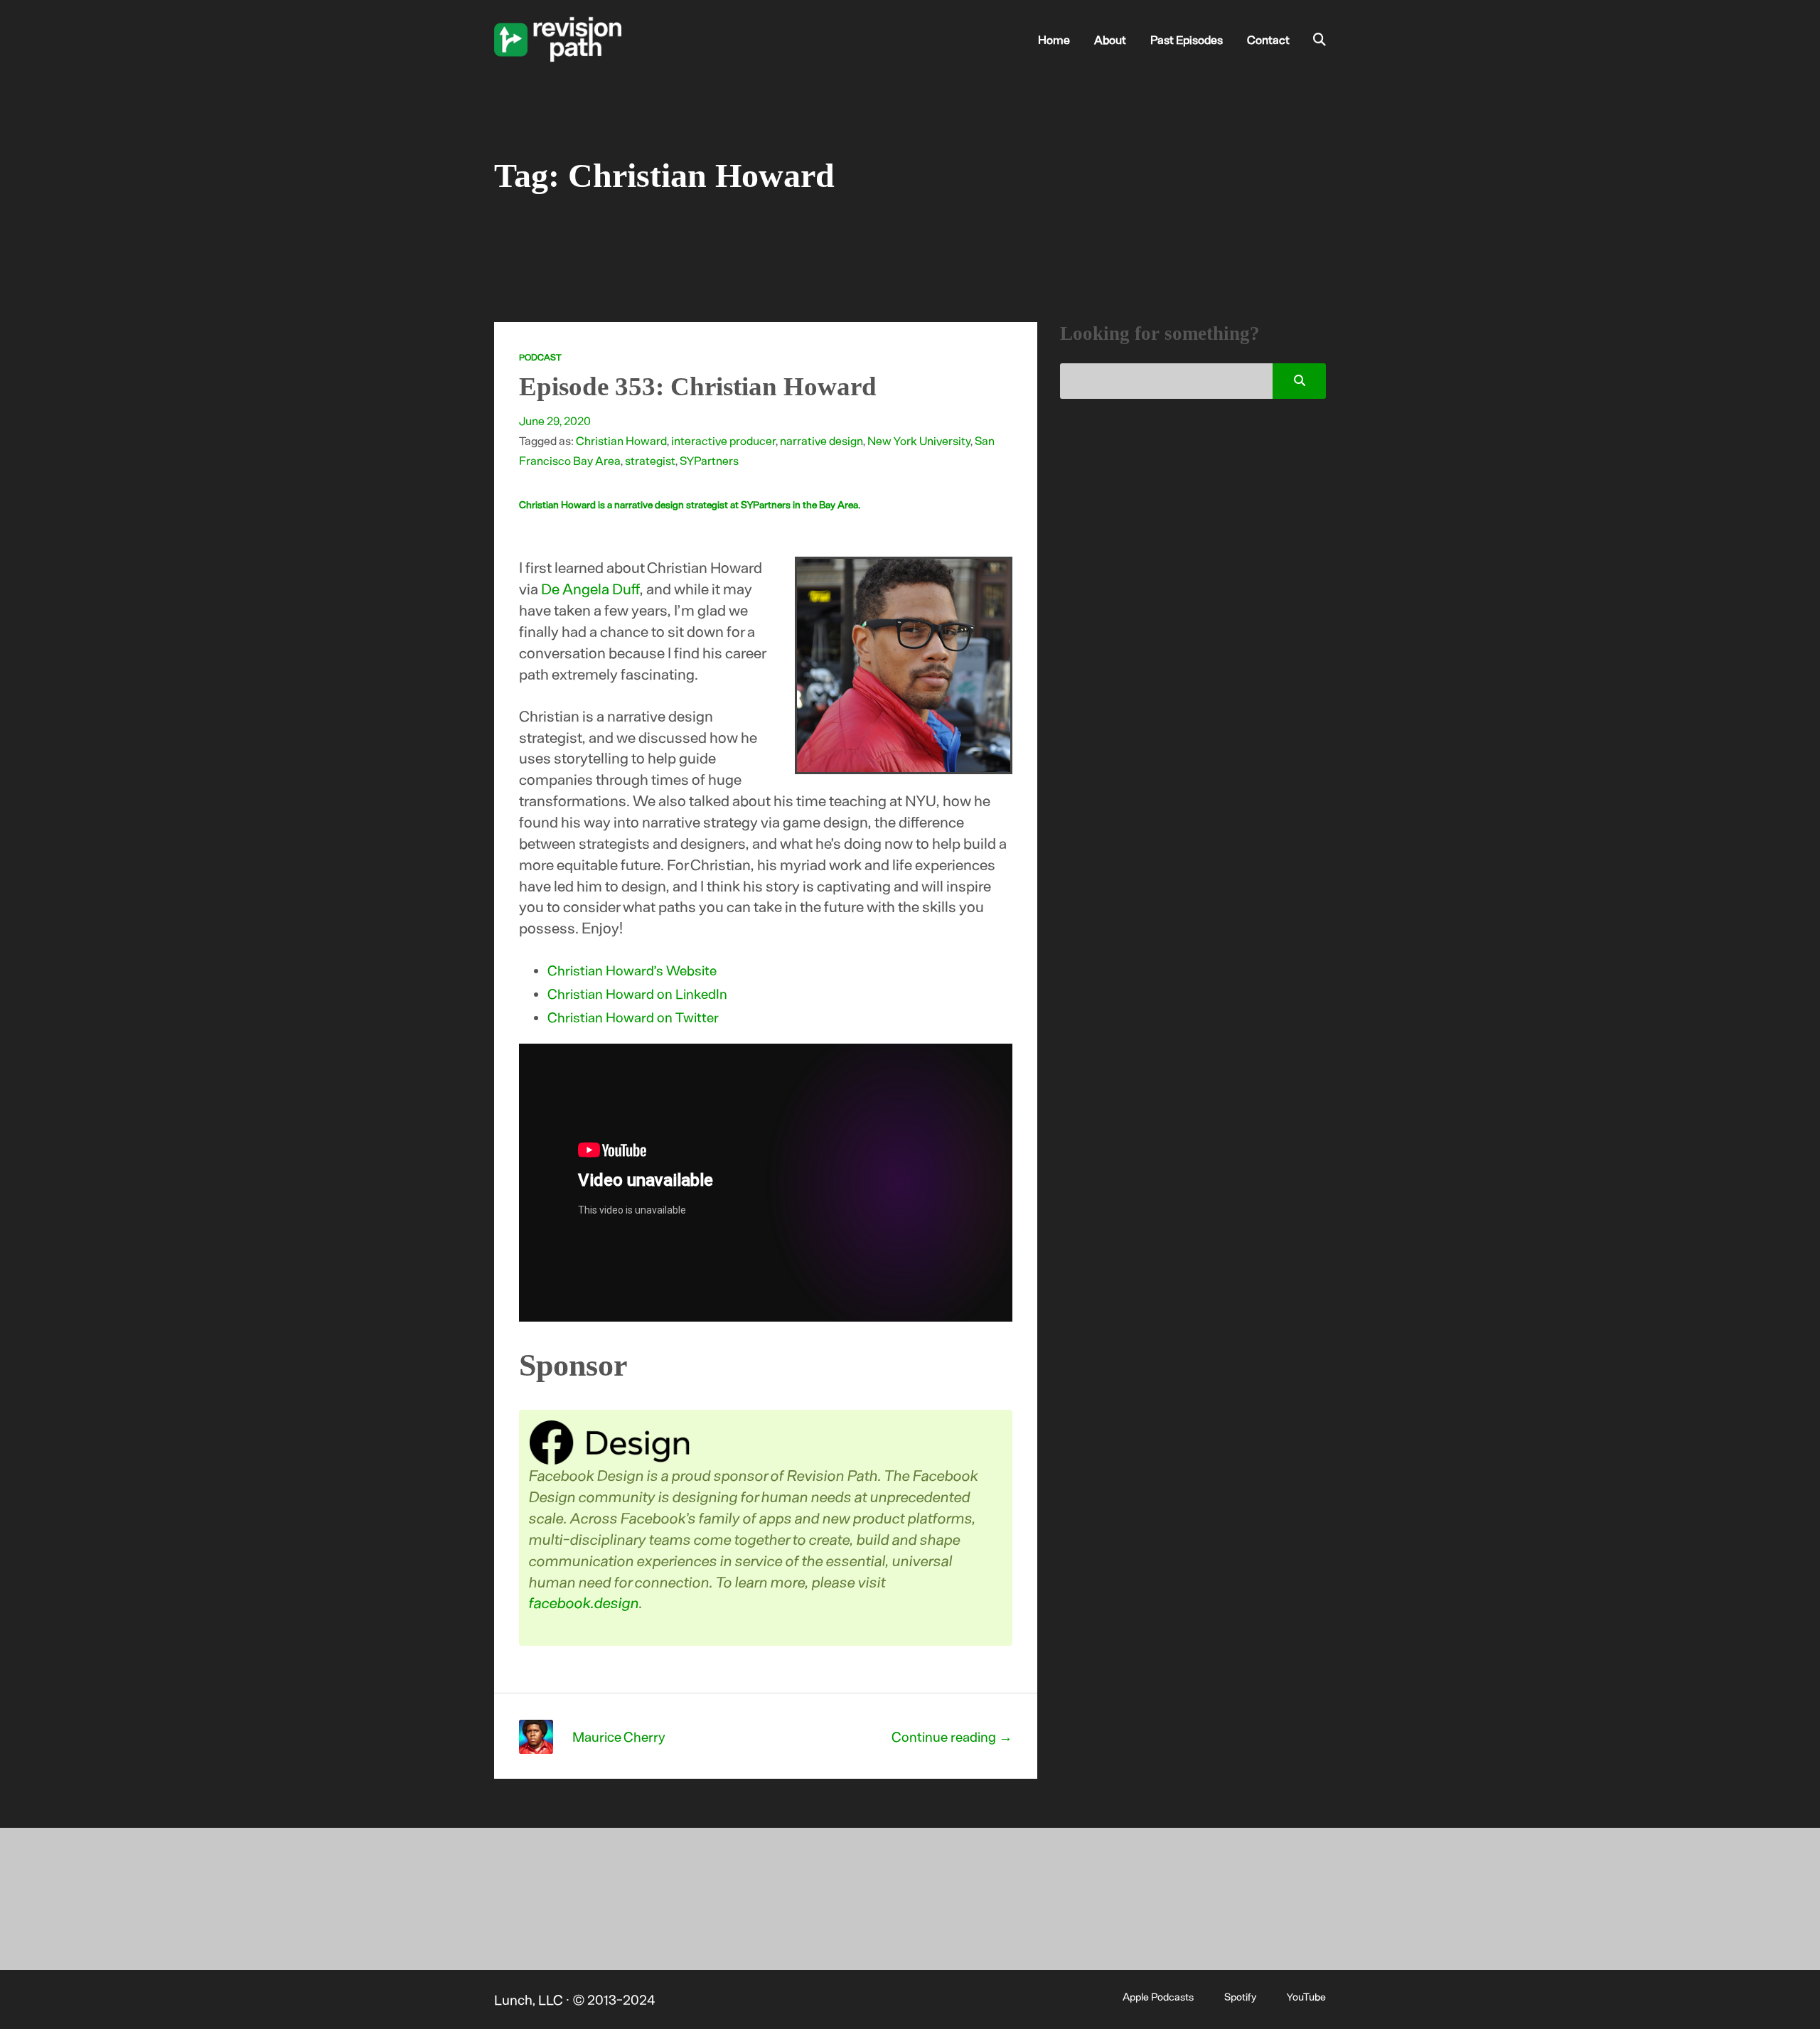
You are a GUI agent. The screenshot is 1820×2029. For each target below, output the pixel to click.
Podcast (540, 357)
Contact (1268, 39)
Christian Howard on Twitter (633, 1017)
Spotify (1240, 1996)
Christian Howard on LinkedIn (637, 994)
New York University (919, 440)
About (1110, 39)
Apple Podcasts (1158, 1996)
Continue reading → (952, 1736)
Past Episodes (1187, 39)
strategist (650, 460)
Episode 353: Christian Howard (698, 386)
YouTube (1306, 1996)
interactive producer (723, 440)
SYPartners (709, 460)
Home (1054, 39)
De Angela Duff (590, 588)
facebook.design (585, 1602)
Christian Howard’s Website (632, 970)
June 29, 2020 (555, 420)
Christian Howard (621, 440)
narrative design (821, 440)
